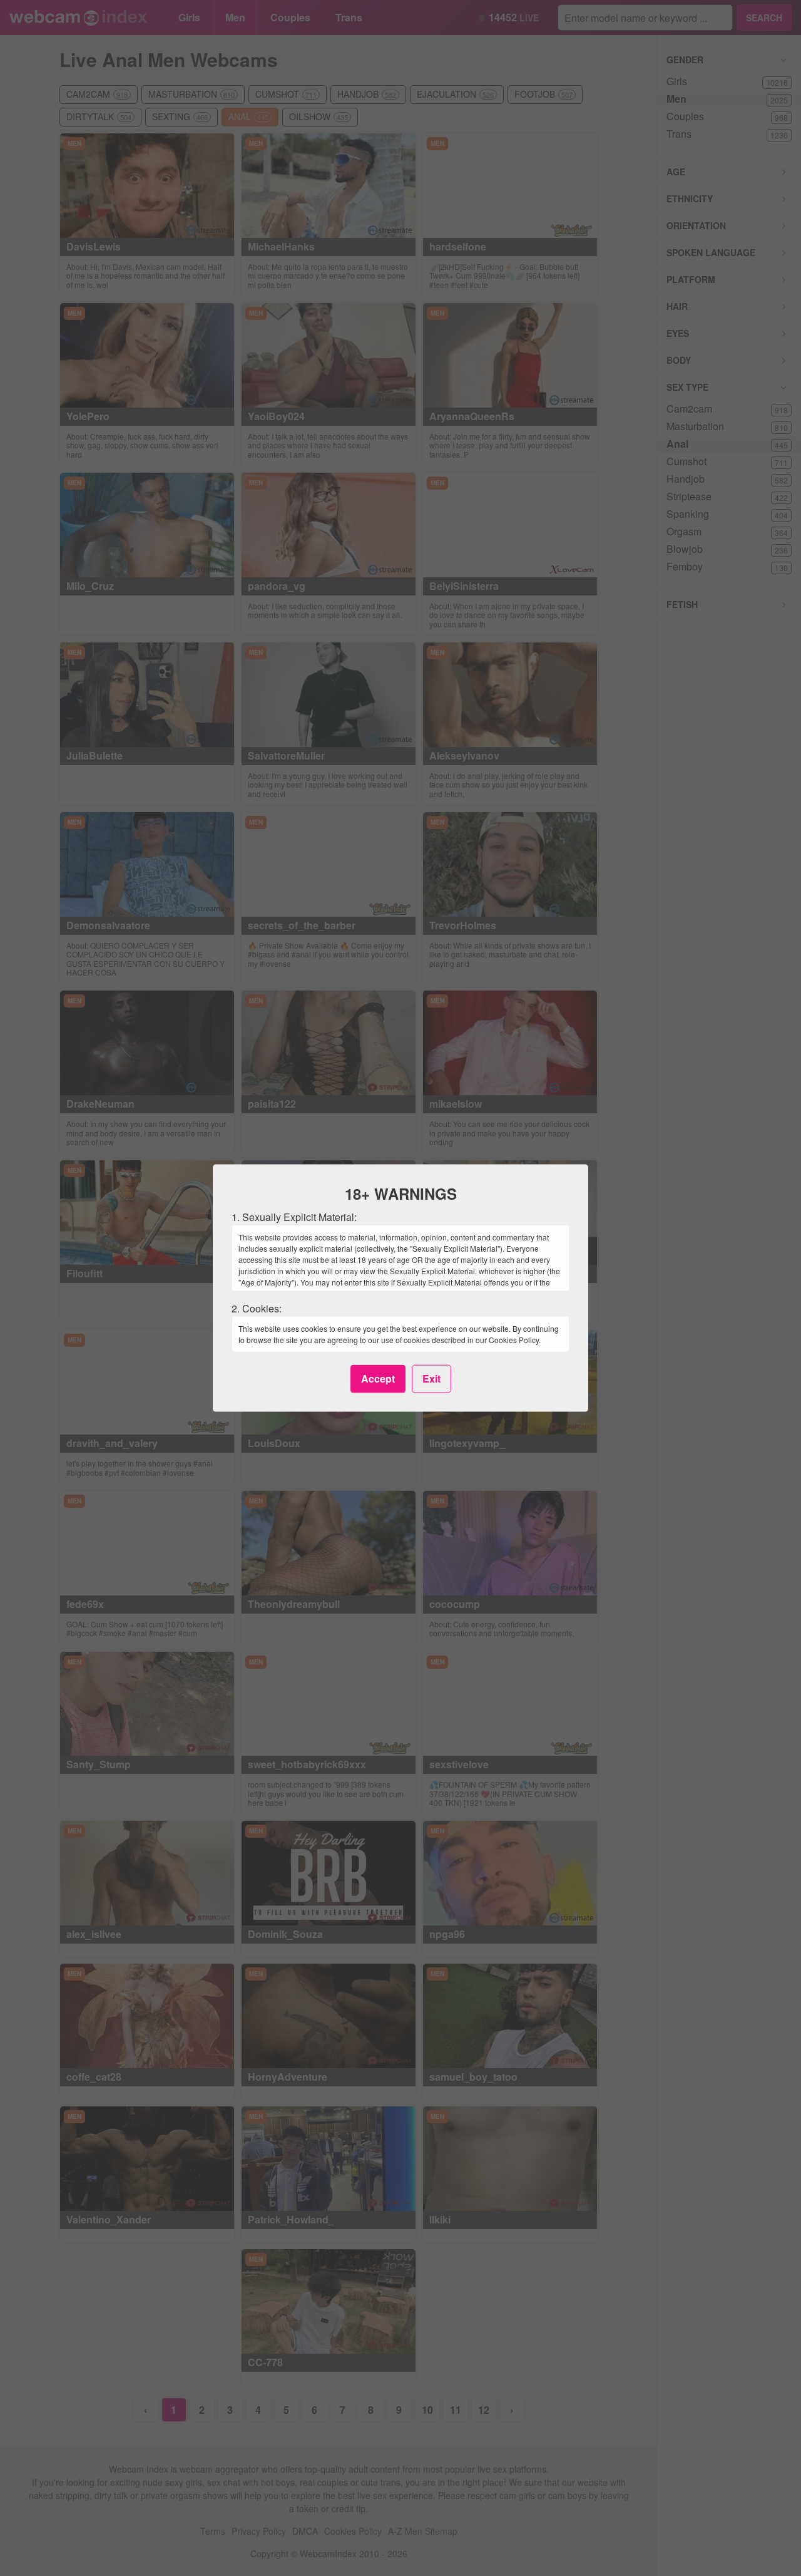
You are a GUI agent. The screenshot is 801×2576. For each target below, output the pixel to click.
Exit (431, 1378)
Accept (378, 1378)
